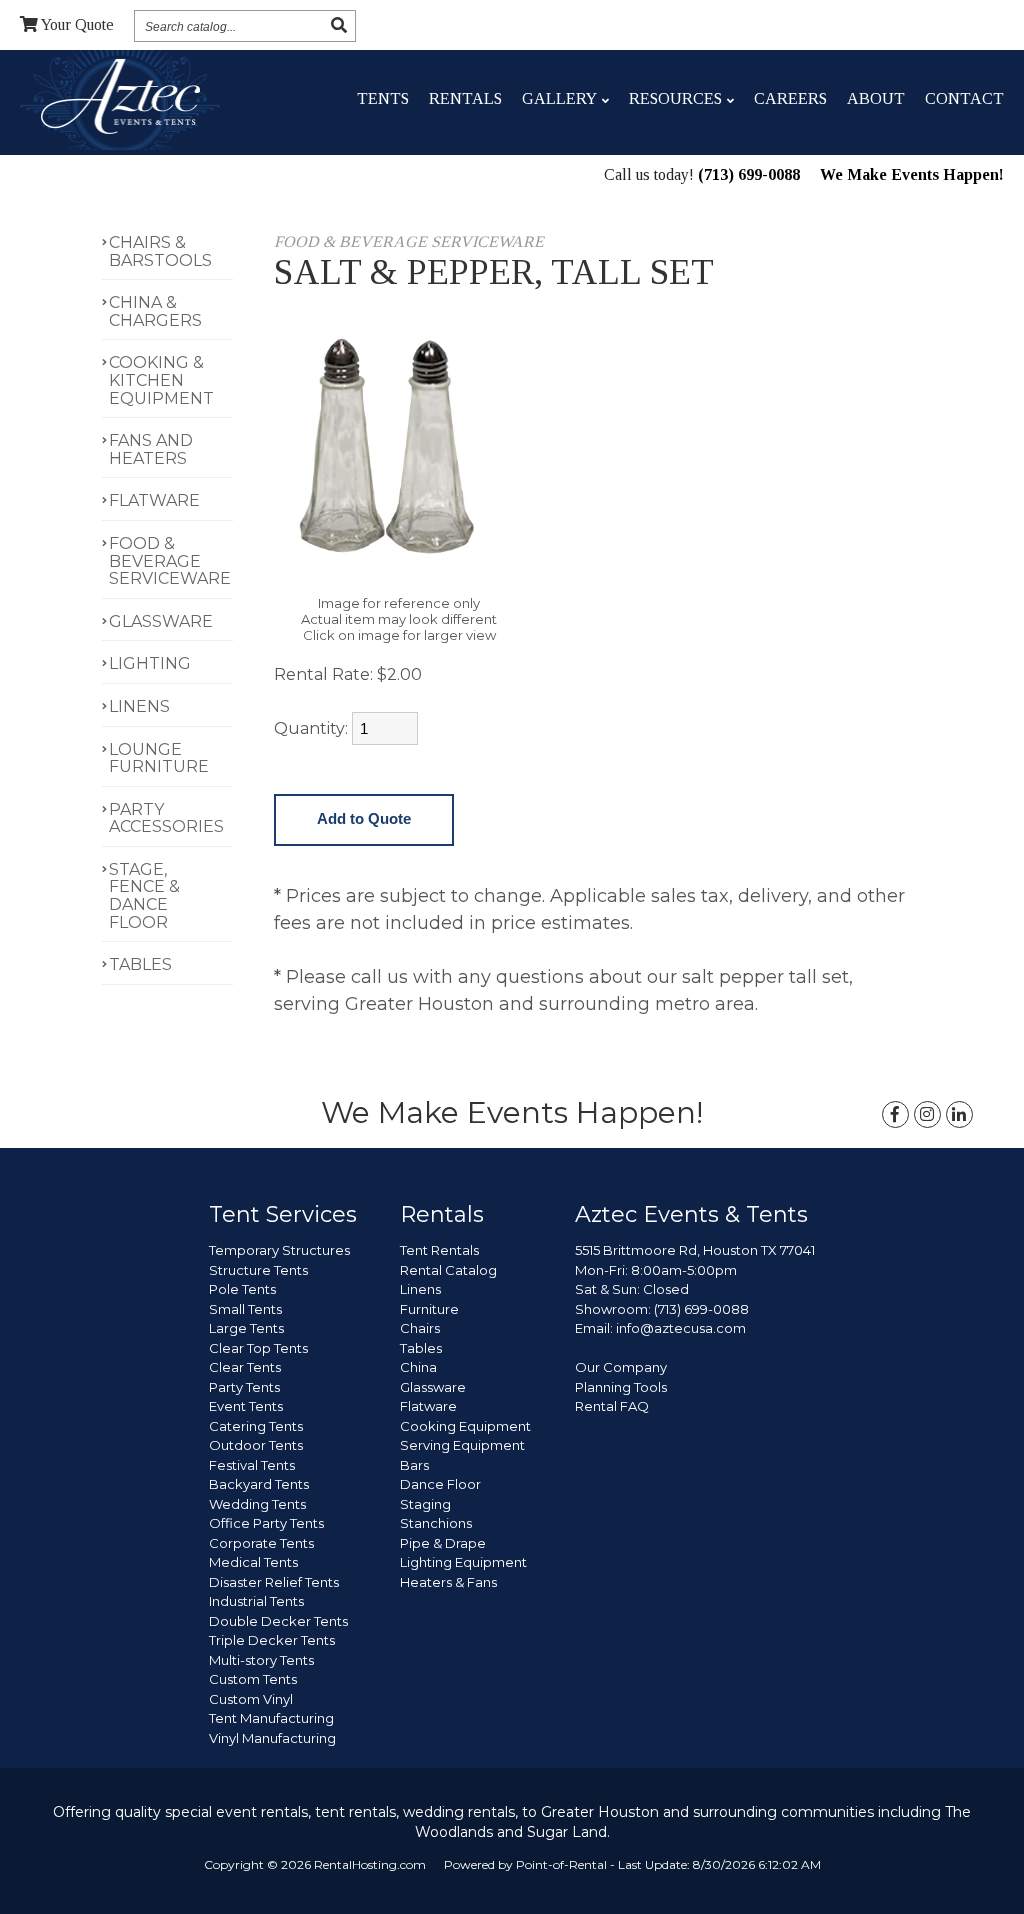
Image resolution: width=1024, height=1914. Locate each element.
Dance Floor (440, 1484)
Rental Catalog (448, 1270)
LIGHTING (150, 663)
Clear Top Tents (258, 1348)
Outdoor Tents (256, 1445)
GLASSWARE (161, 621)
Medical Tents (253, 1562)
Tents (383, 98)
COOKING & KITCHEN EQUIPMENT (161, 380)
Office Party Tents (266, 1523)
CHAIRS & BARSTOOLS (160, 251)
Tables (421, 1348)
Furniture (429, 1309)
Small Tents (245, 1309)
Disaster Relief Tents (274, 1582)
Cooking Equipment (465, 1426)
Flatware (428, 1406)
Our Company (621, 1367)
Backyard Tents (259, 1484)
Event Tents (246, 1406)
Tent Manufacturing (271, 1718)
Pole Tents (242, 1289)
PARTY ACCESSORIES (166, 818)
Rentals (465, 98)
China (418, 1367)
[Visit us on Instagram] (927, 1114)
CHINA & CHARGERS (155, 311)
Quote (77, 24)
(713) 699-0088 (749, 174)
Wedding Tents (257, 1504)
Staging (425, 1504)
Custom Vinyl (251, 1699)
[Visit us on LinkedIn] (959, 1114)
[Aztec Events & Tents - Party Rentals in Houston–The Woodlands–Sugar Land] (120, 99)
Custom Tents (253, 1679)
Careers (790, 98)
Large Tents (246, 1328)
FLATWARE (154, 500)
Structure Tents (258, 1270)
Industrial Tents (256, 1601)
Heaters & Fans (448, 1582)
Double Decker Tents (278, 1621)
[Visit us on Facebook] (895, 1114)
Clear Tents (245, 1367)
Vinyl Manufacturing (272, 1738)
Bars (414, 1465)
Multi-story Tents (261, 1660)
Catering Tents (256, 1426)
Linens (420, 1289)
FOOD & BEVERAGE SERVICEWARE (170, 561)
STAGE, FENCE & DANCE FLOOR (144, 896)
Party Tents (244, 1387)
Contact (964, 98)
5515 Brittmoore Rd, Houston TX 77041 (695, 1250)
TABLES (140, 964)
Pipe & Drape (443, 1543)
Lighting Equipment (463, 1562)
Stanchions (436, 1523)
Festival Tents (252, 1465)
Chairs (420, 1328)
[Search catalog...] (339, 25)
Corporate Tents (261, 1543)
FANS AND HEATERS (151, 449)
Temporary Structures (279, 1250)
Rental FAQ (612, 1406)
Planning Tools (621, 1387)
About (876, 98)
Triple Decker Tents (272, 1640)
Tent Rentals (439, 1250)
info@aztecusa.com (681, 1328)
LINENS (139, 706)
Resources (675, 98)
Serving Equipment (462, 1445)
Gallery (559, 98)
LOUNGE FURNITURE (159, 758)
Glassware (433, 1387)
